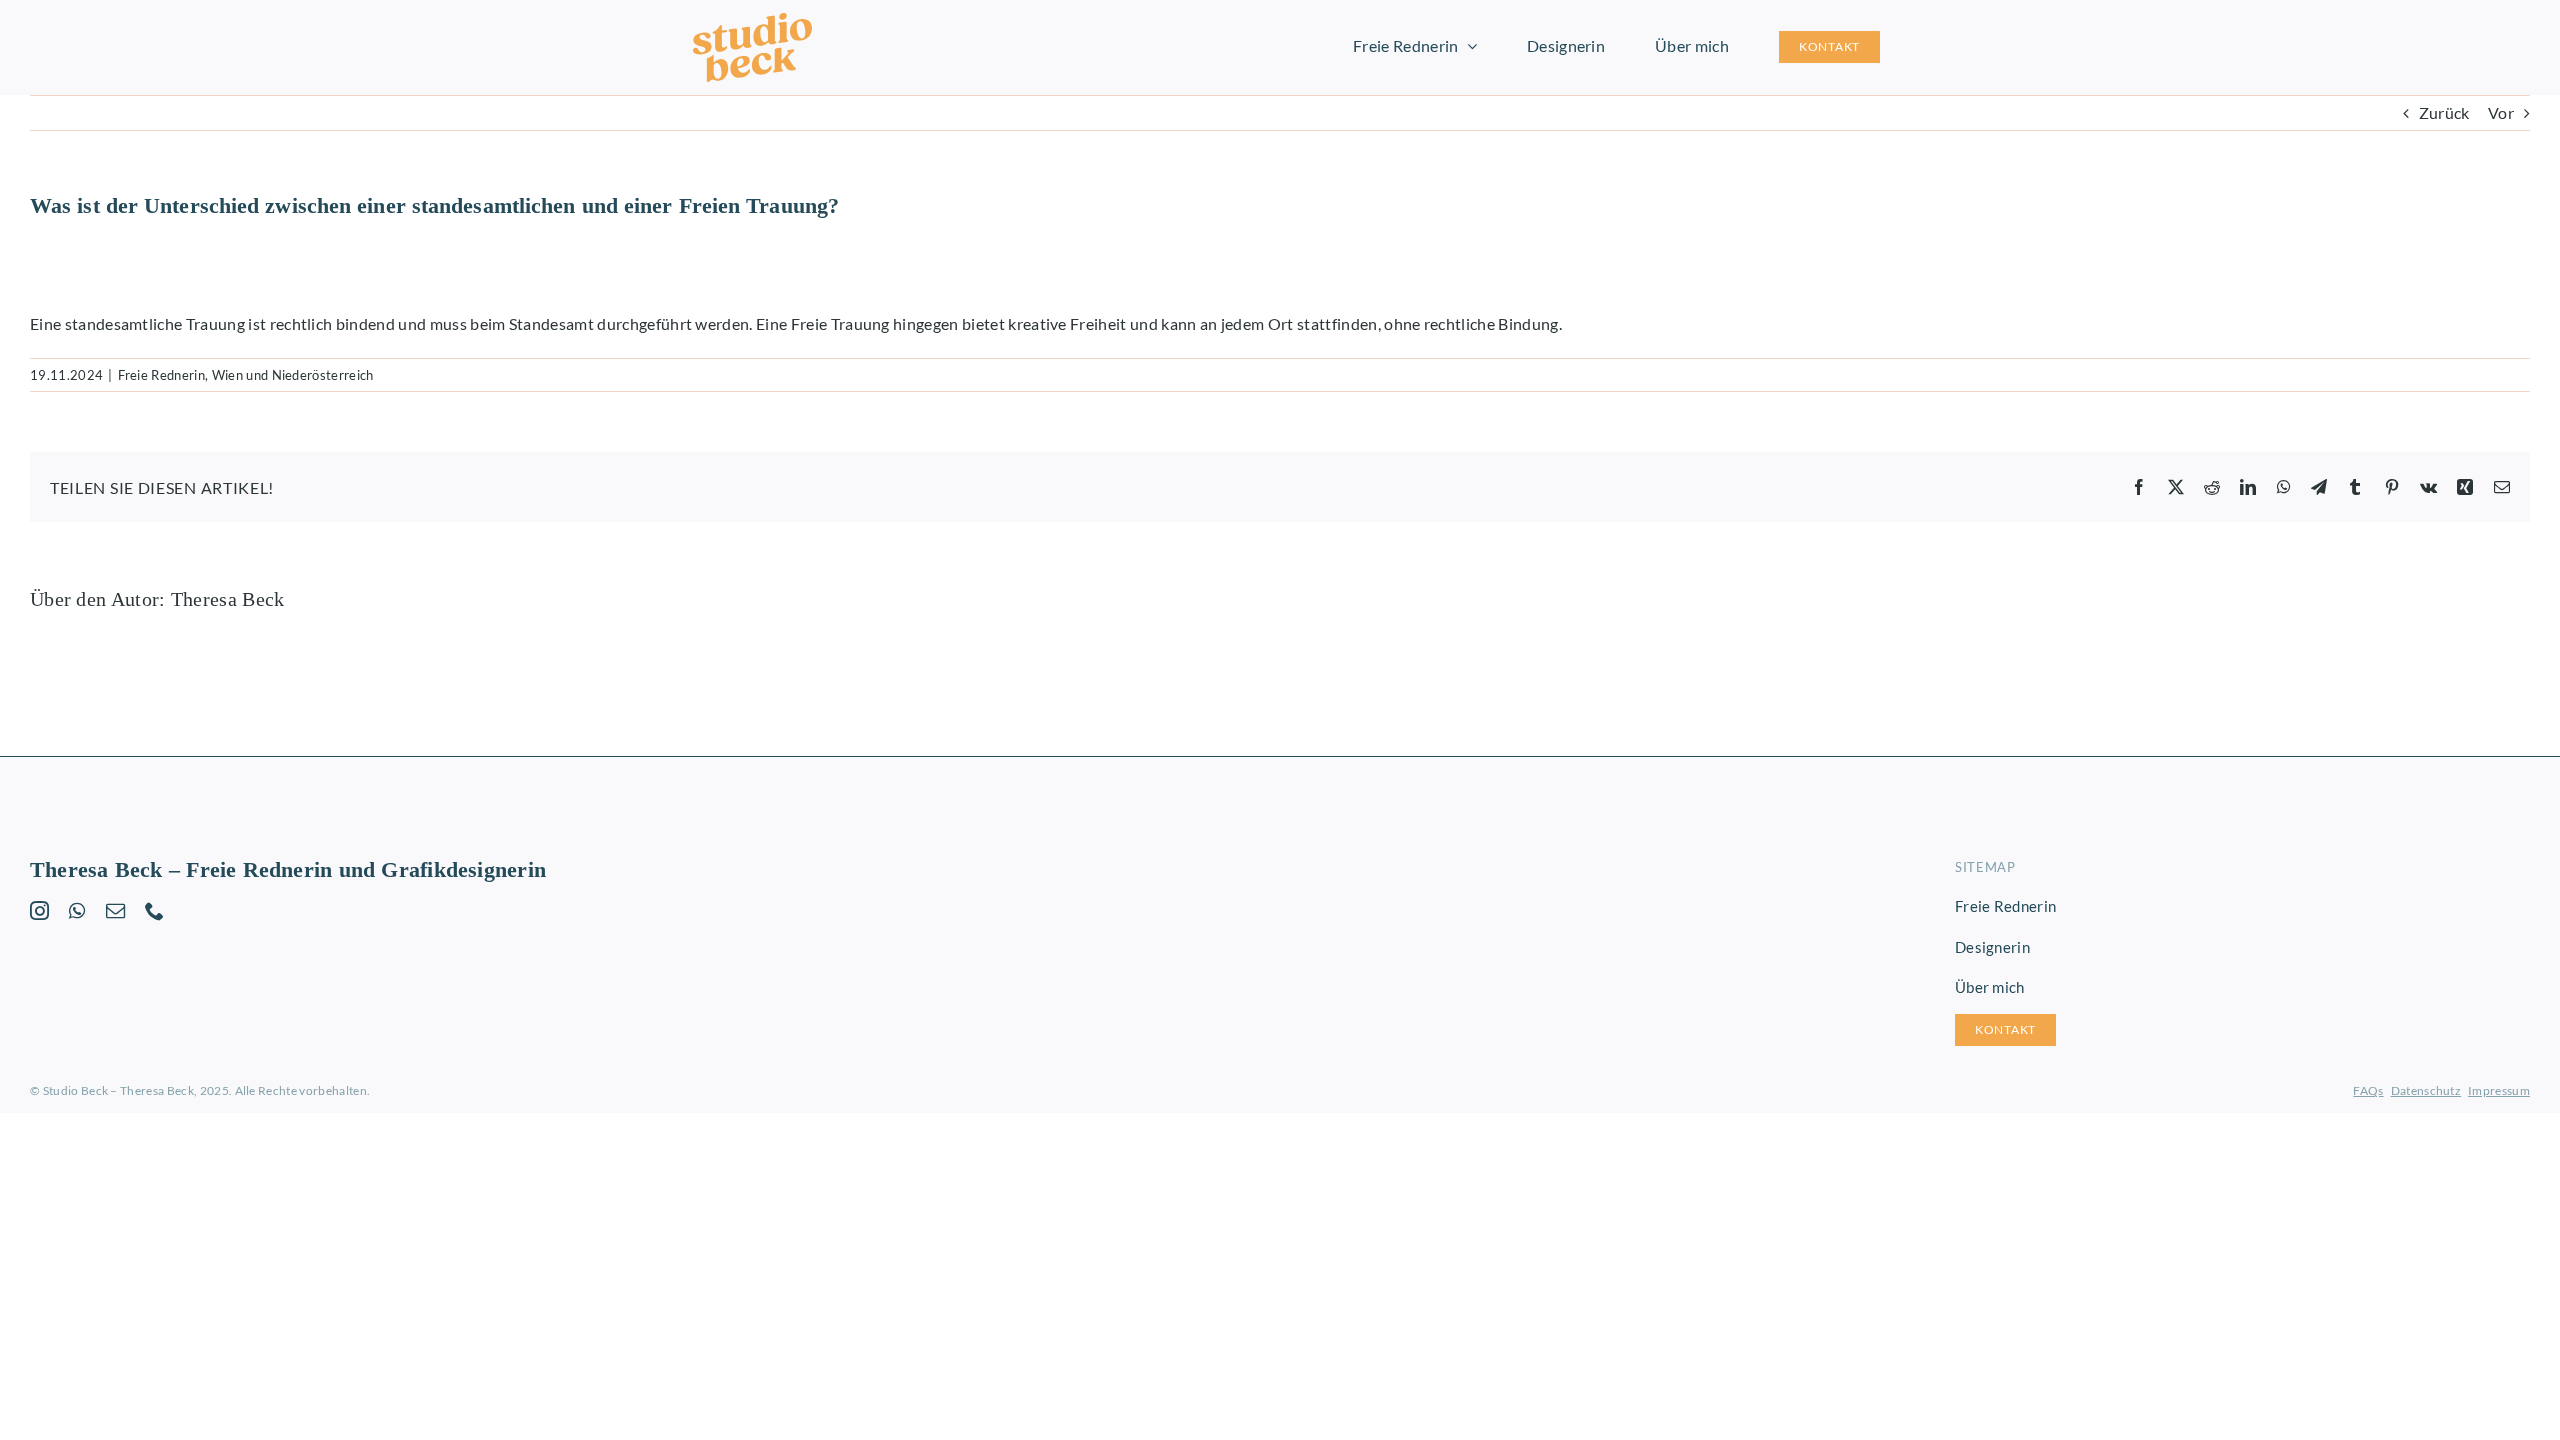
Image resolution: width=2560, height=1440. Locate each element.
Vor (2501, 112)
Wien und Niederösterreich (293, 375)
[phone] (154, 910)
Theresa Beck (228, 599)
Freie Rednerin (161, 375)
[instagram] (39, 910)
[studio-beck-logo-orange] (752, 20)
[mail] (115, 910)
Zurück (2444, 112)
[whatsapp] (77, 910)
